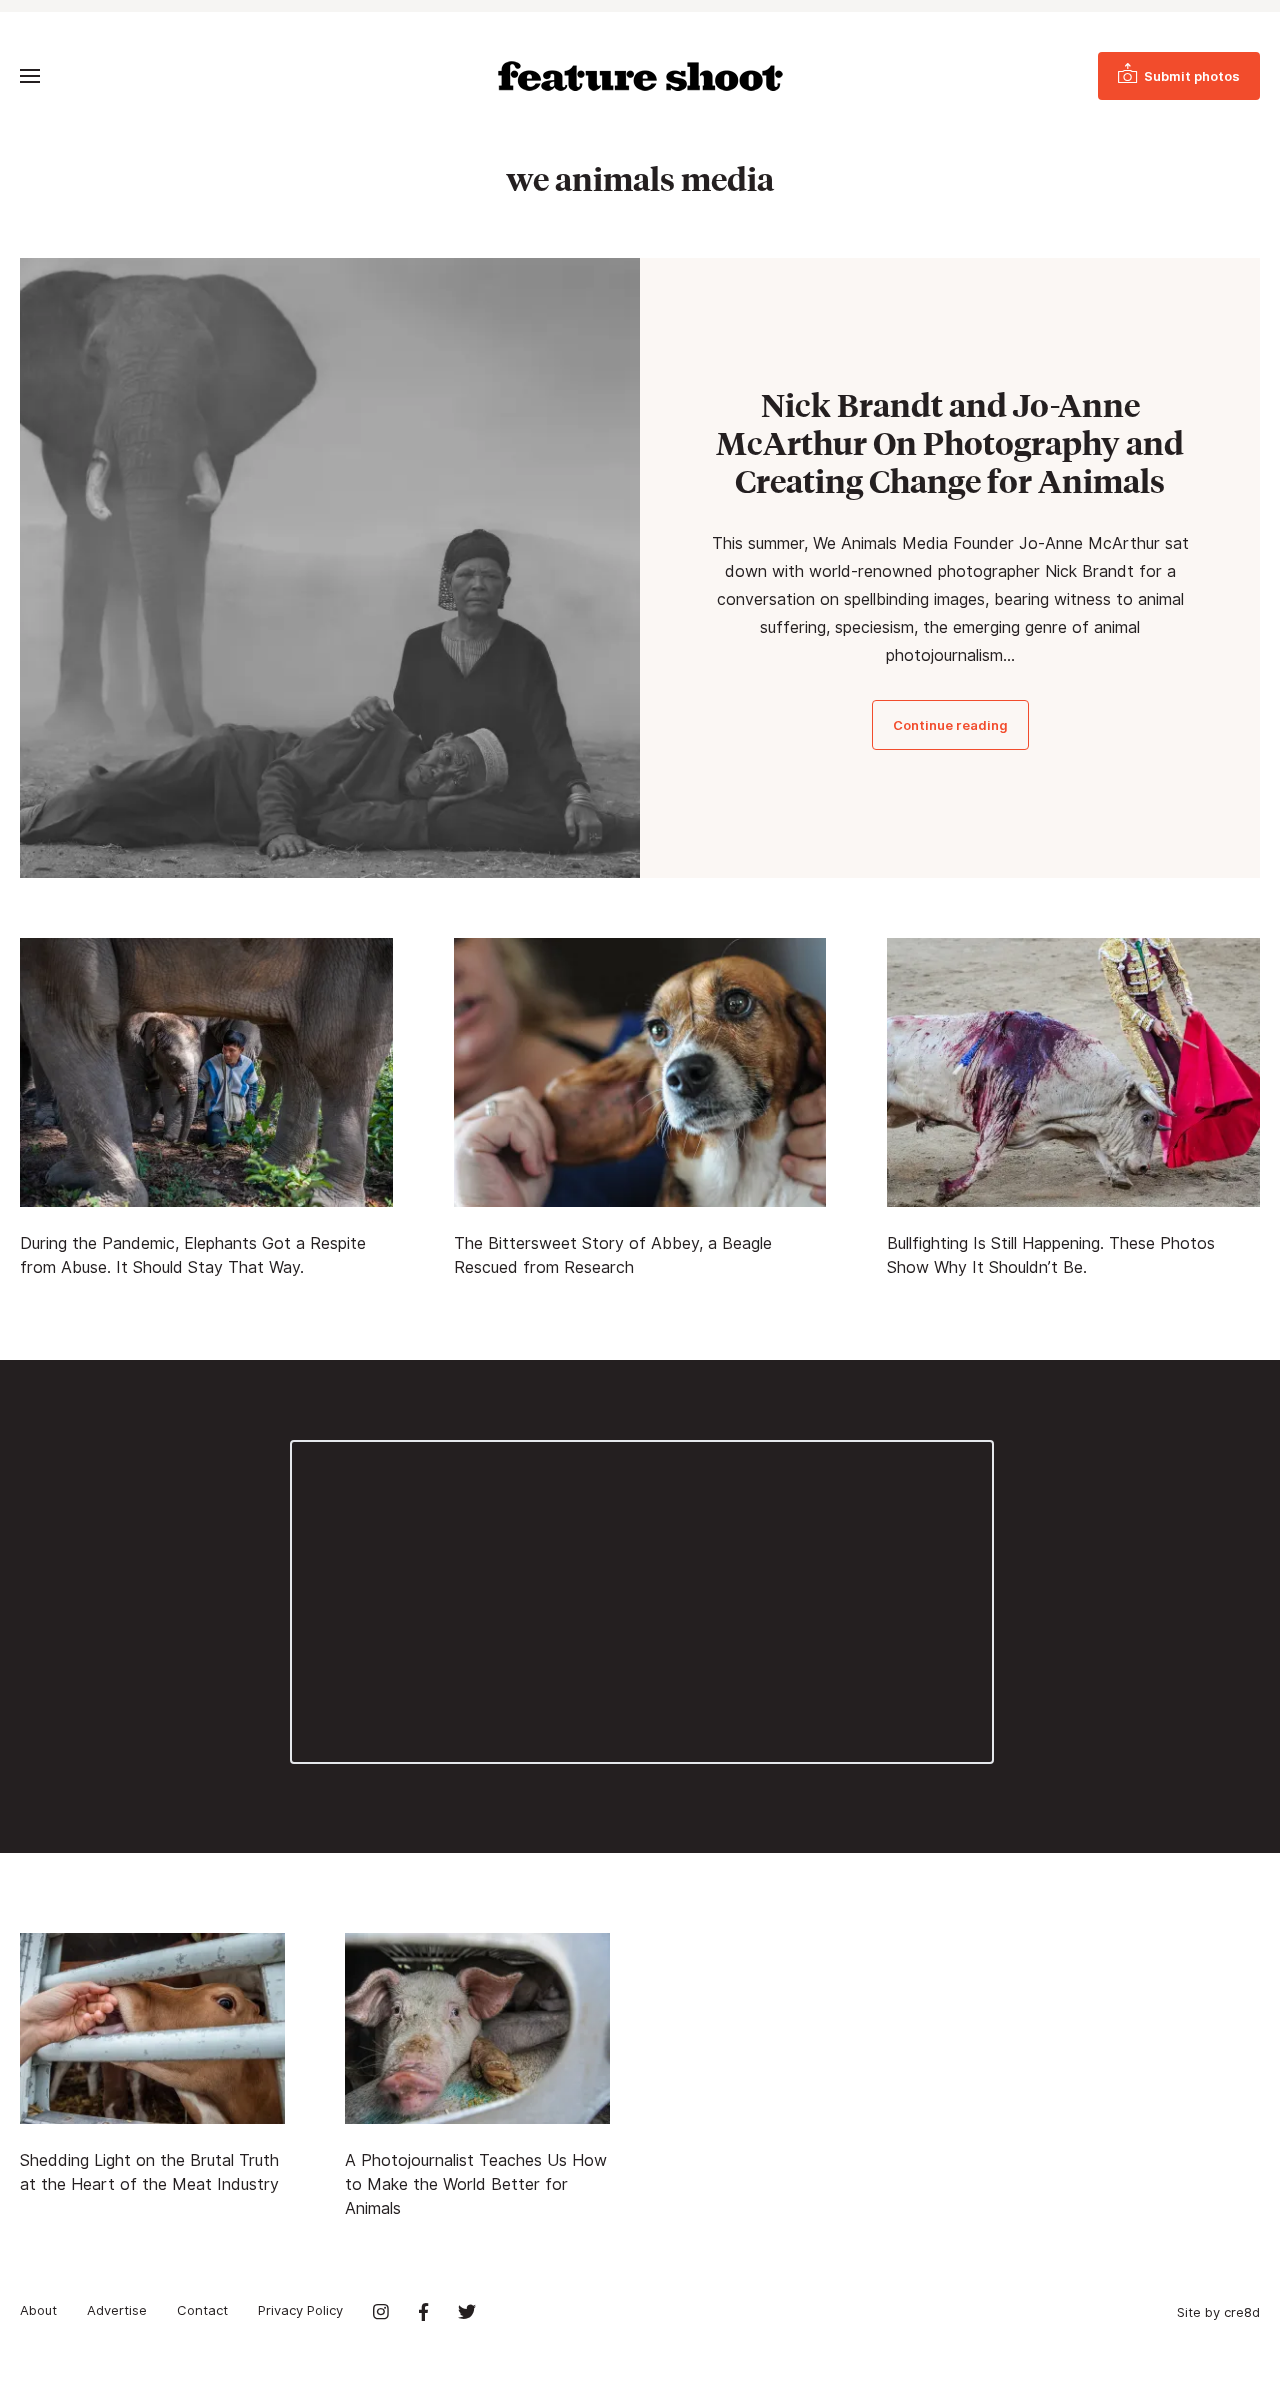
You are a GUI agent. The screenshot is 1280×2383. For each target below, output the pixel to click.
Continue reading (950, 725)
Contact (202, 2310)
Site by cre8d (1218, 2312)
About (38, 2310)
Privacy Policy (300, 2310)
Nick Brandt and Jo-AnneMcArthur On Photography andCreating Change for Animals (950, 443)
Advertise (117, 2310)
